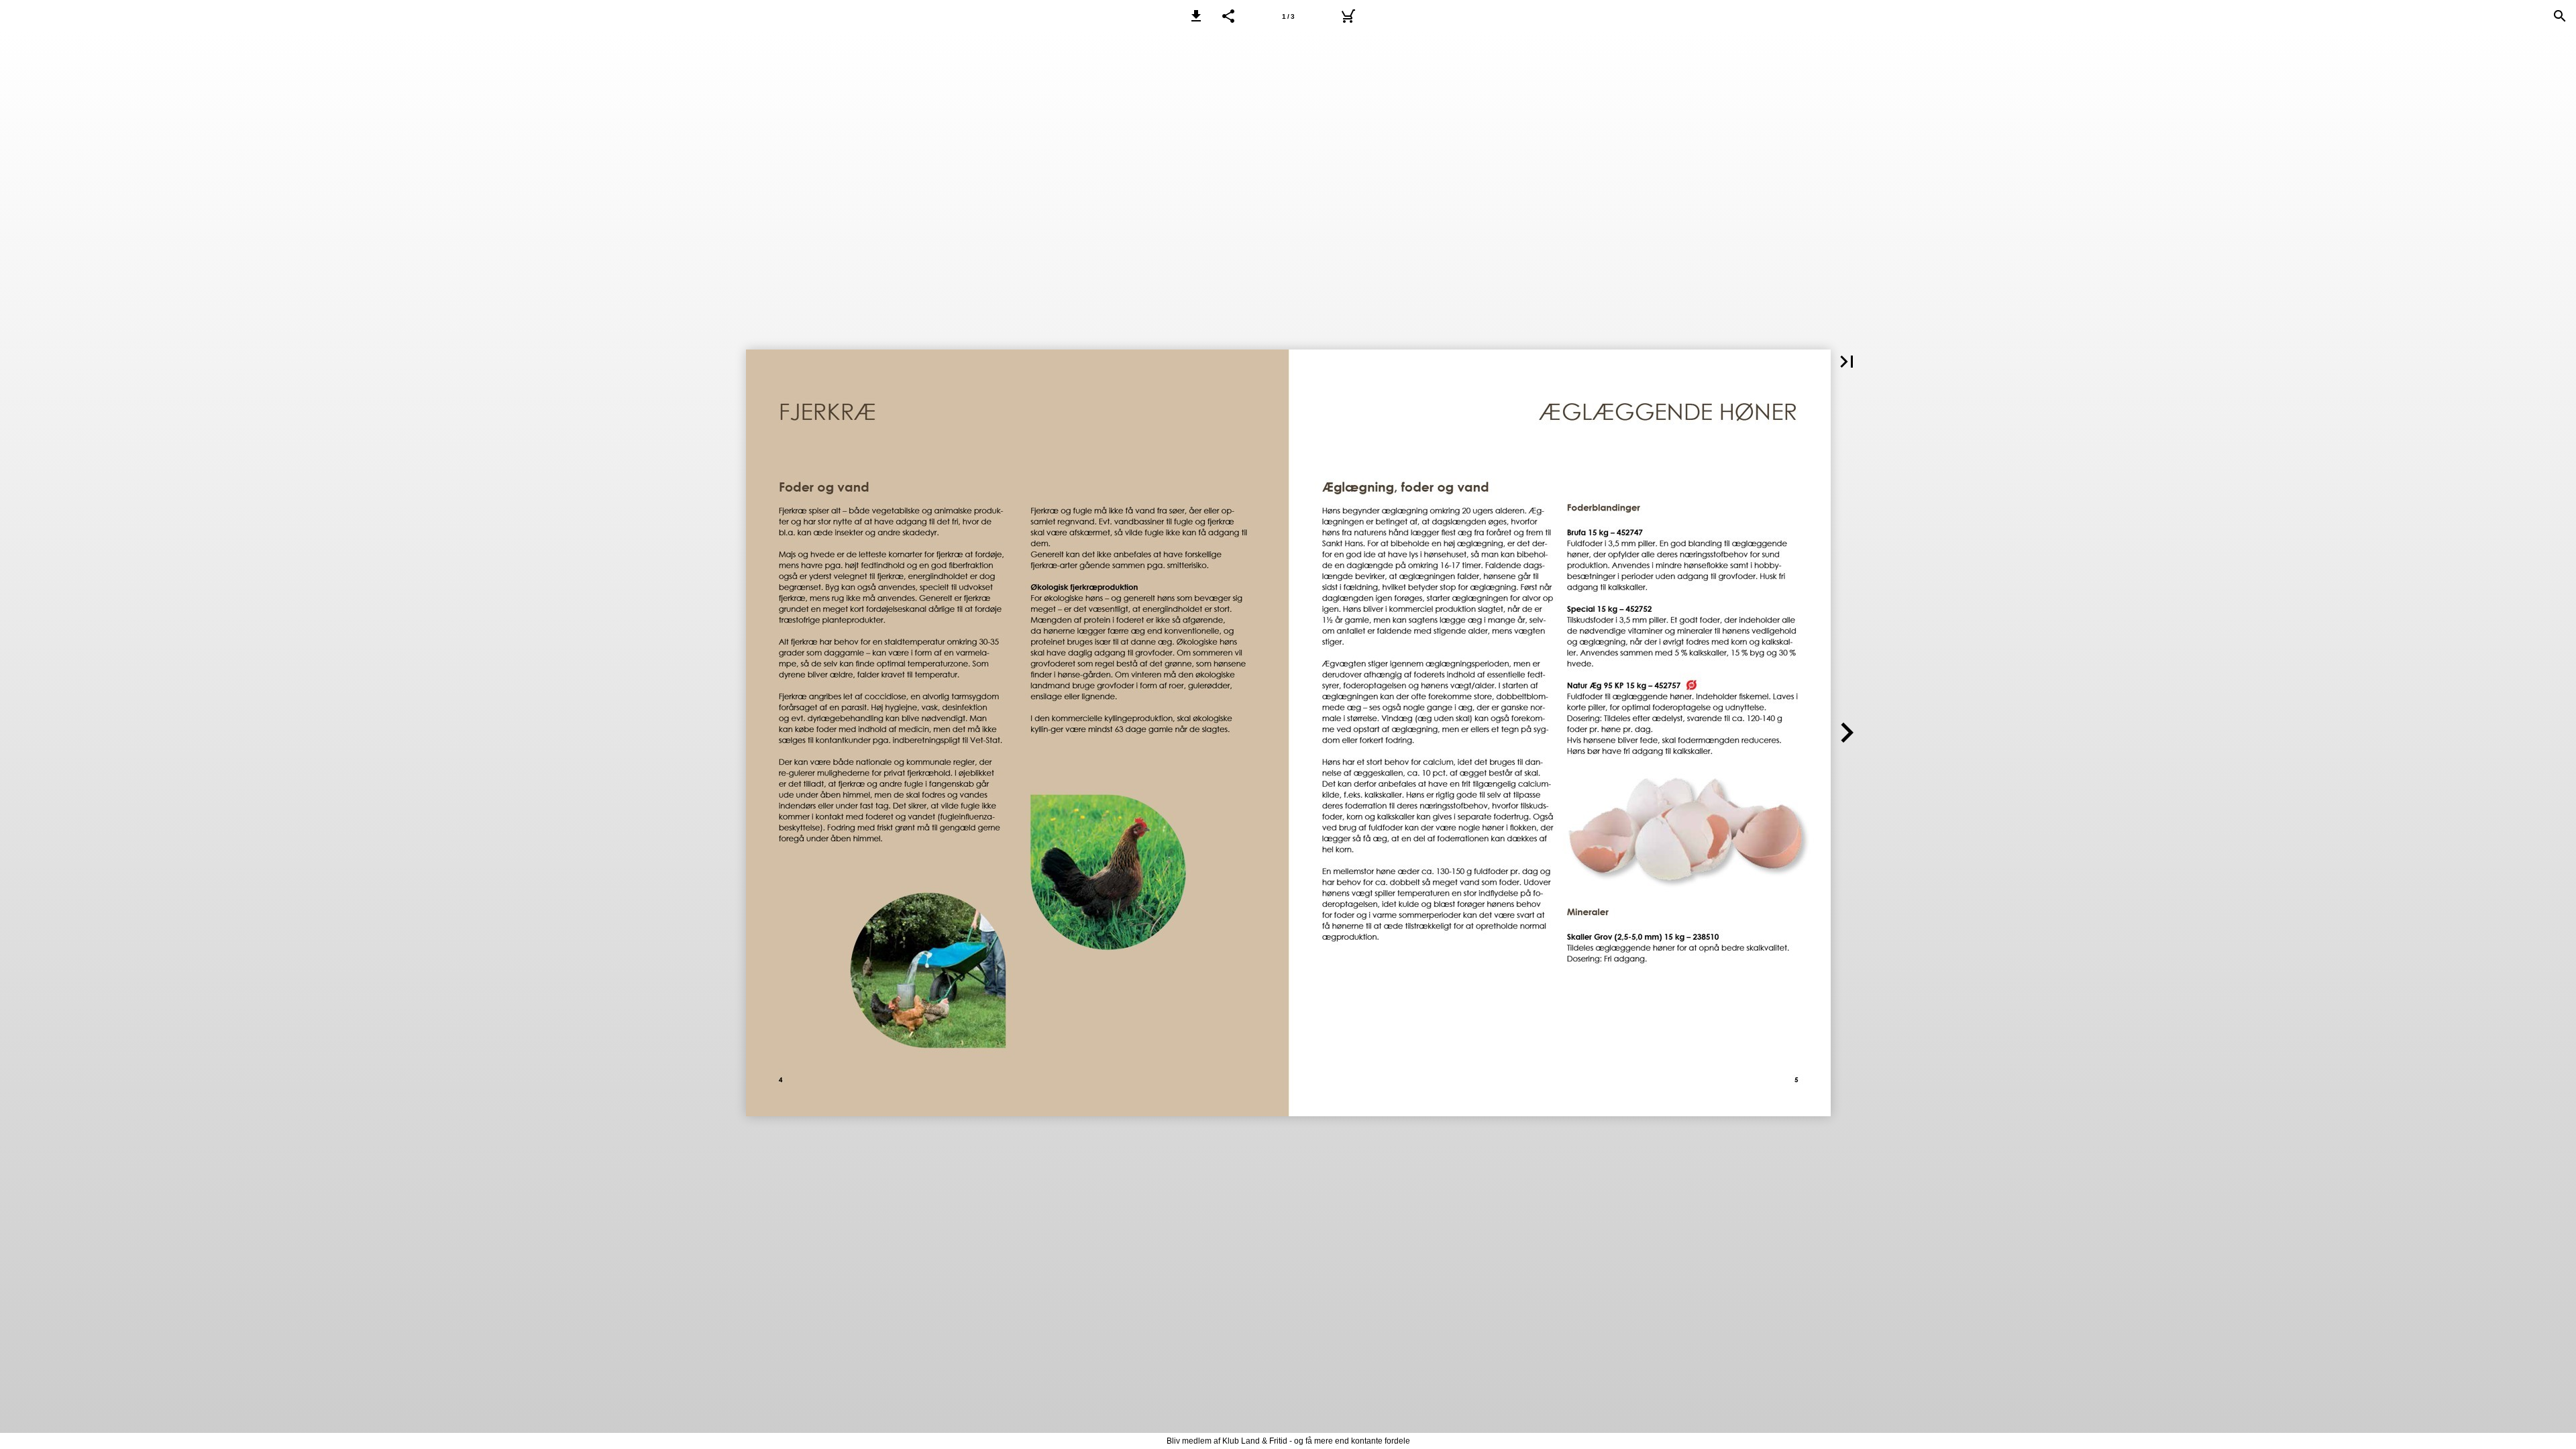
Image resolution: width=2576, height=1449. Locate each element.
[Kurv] (1348, 16)
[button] (1196, 16)
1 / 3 (1288, 16)
